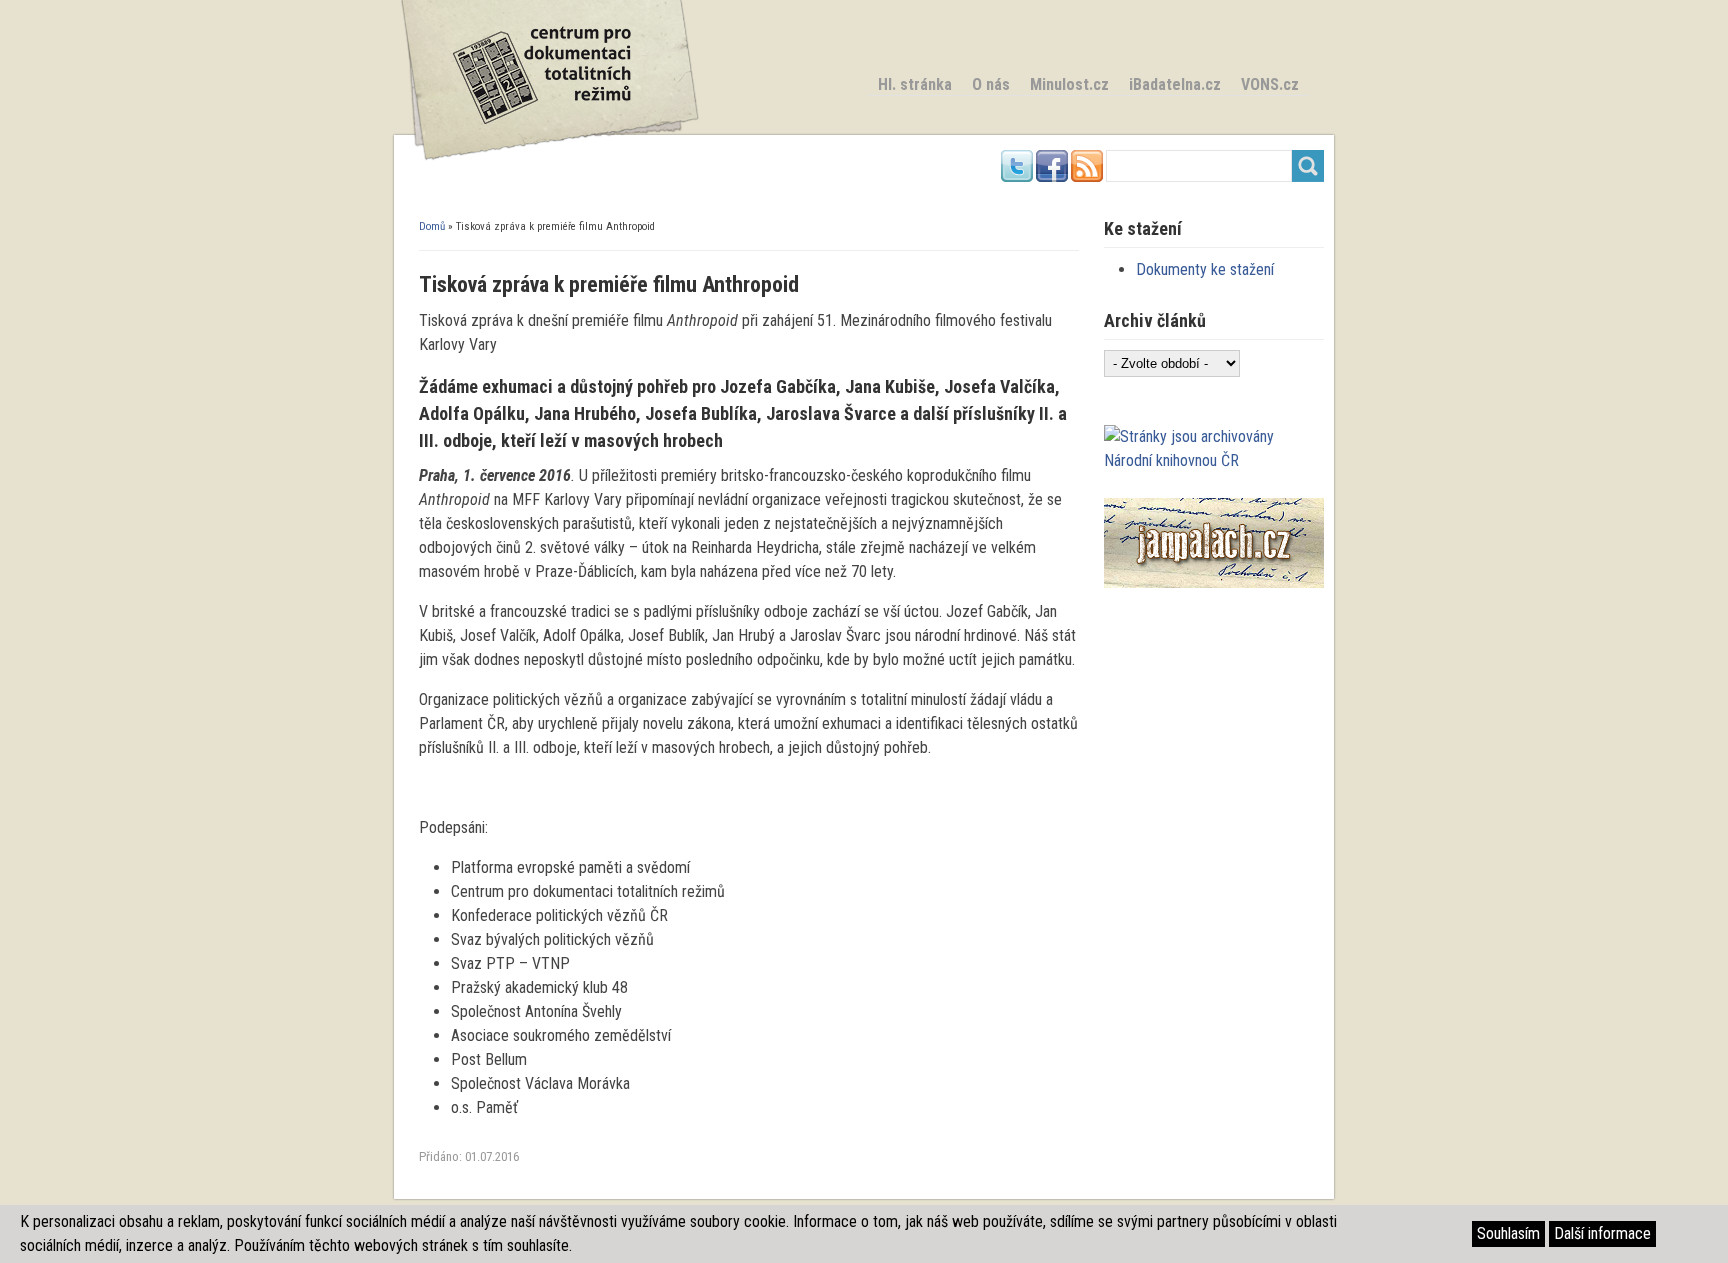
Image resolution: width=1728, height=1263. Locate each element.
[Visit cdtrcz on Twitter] (1017, 176)
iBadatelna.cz (1175, 84)
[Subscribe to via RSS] (1087, 176)
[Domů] (549, 155)
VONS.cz (1270, 84)
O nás (991, 84)
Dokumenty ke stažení (1205, 269)
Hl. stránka (915, 84)
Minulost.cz (1069, 84)
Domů (432, 226)
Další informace (1602, 1233)
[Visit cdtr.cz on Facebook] (1052, 176)
